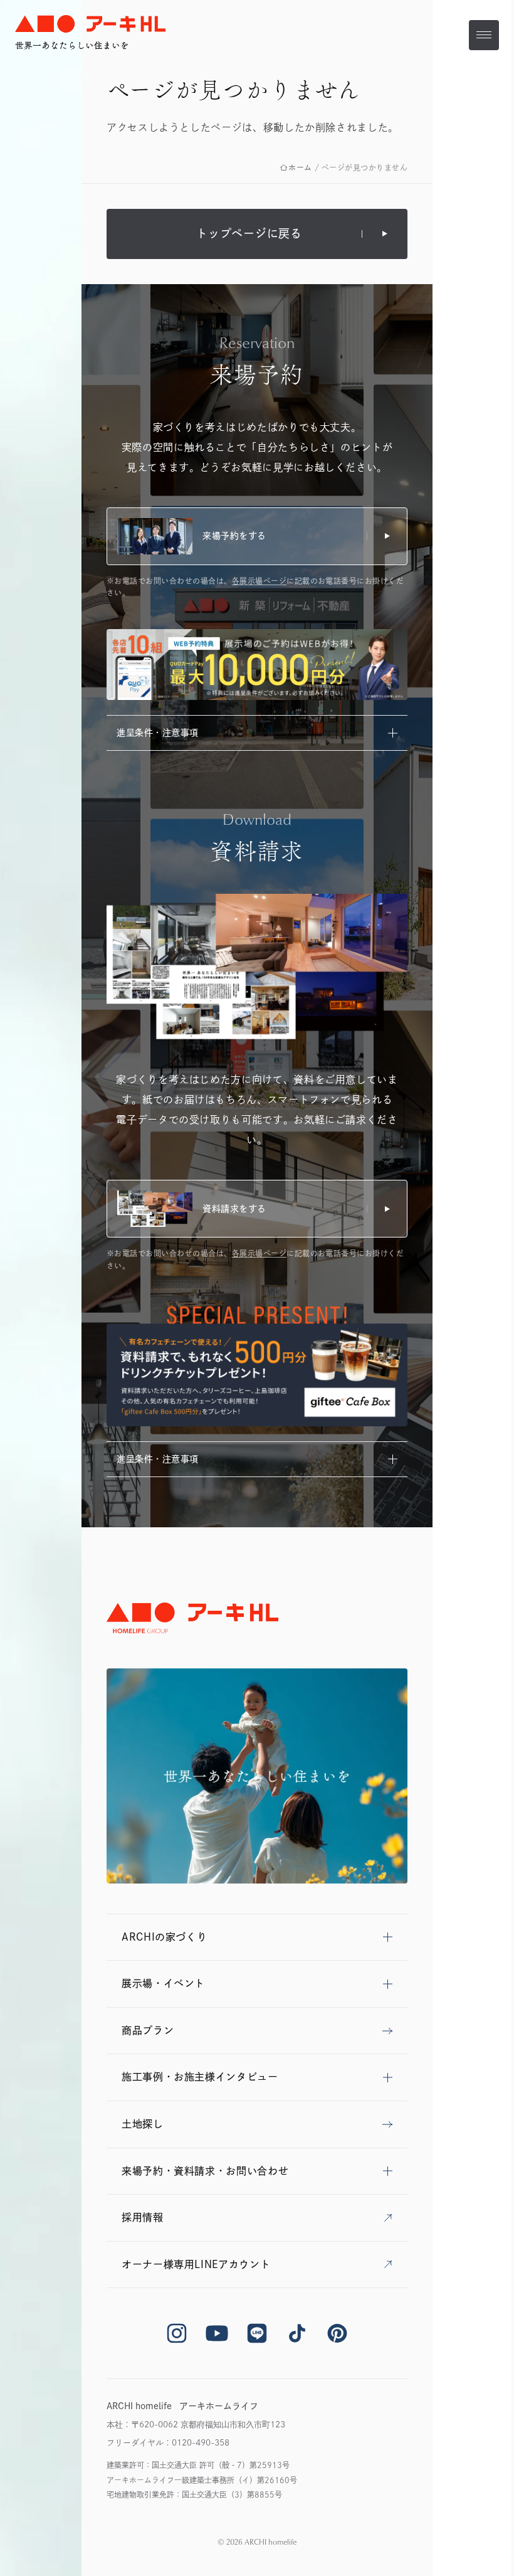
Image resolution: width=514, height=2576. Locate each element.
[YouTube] (217, 2333)
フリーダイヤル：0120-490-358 (168, 2443)
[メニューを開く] (484, 35)
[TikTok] (297, 2333)
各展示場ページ (259, 581)
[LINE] (257, 2333)
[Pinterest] (337, 2333)
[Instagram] (177, 2333)
